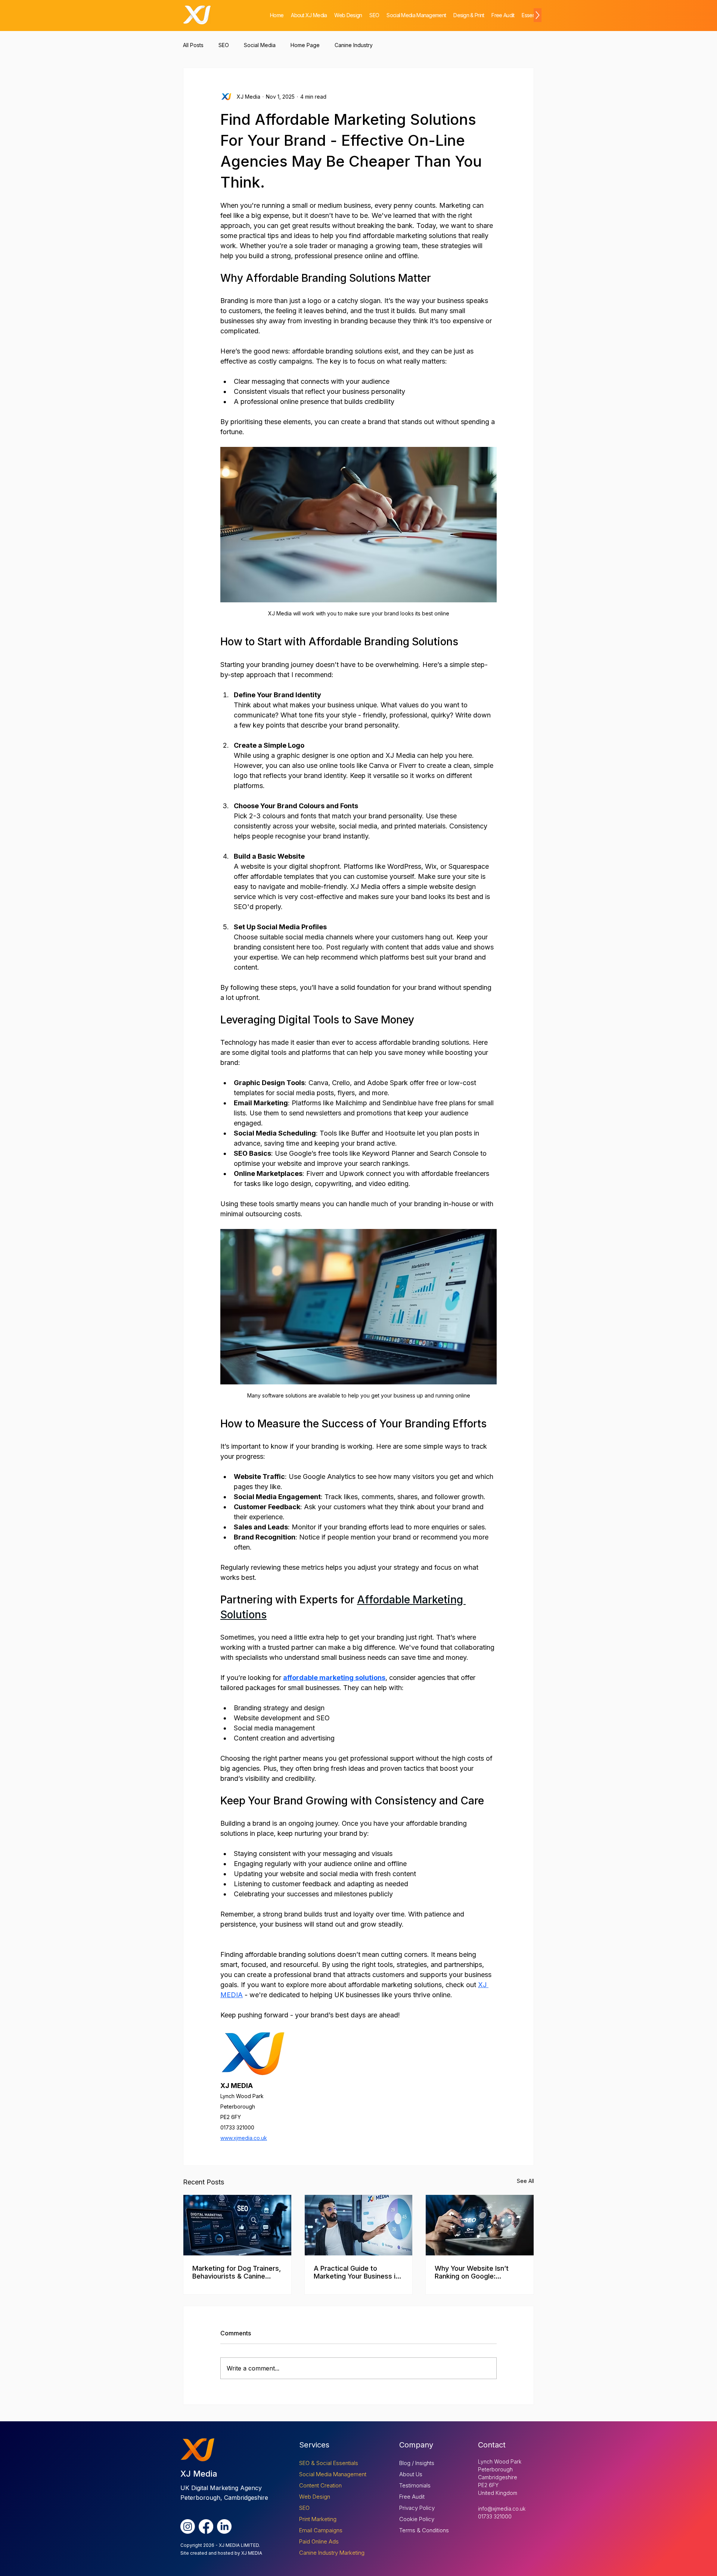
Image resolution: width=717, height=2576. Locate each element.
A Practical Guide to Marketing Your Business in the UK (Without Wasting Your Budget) (356, 2272)
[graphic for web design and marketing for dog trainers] (237, 2225)
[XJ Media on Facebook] (206, 2526)
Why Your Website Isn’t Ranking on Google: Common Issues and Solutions (472, 2272)
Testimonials (415, 2485)
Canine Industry (354, 45)
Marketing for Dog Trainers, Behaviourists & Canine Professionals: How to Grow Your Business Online (237, 2272)
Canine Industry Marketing (332, 2553)
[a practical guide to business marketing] (359, 2225)
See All (525, 2181)
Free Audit (412, 2497)
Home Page (305, 45)
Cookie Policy (417, 2519)
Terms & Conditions (424, 2530)
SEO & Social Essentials (329, 2463)
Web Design (315, 2497)
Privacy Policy (417, 2508)
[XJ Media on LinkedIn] (224, 2526)
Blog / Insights (417, 2463)
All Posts (193, 45)
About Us (411, 2474)
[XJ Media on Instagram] (188, 2526)
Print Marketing (318, 2519)
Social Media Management (333, 2474)
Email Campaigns (321, 2530)
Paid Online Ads (319, 2541)
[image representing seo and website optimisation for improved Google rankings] (480, 2225)
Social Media (260, 45)
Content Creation (320, 2485)
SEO (224, 45)
